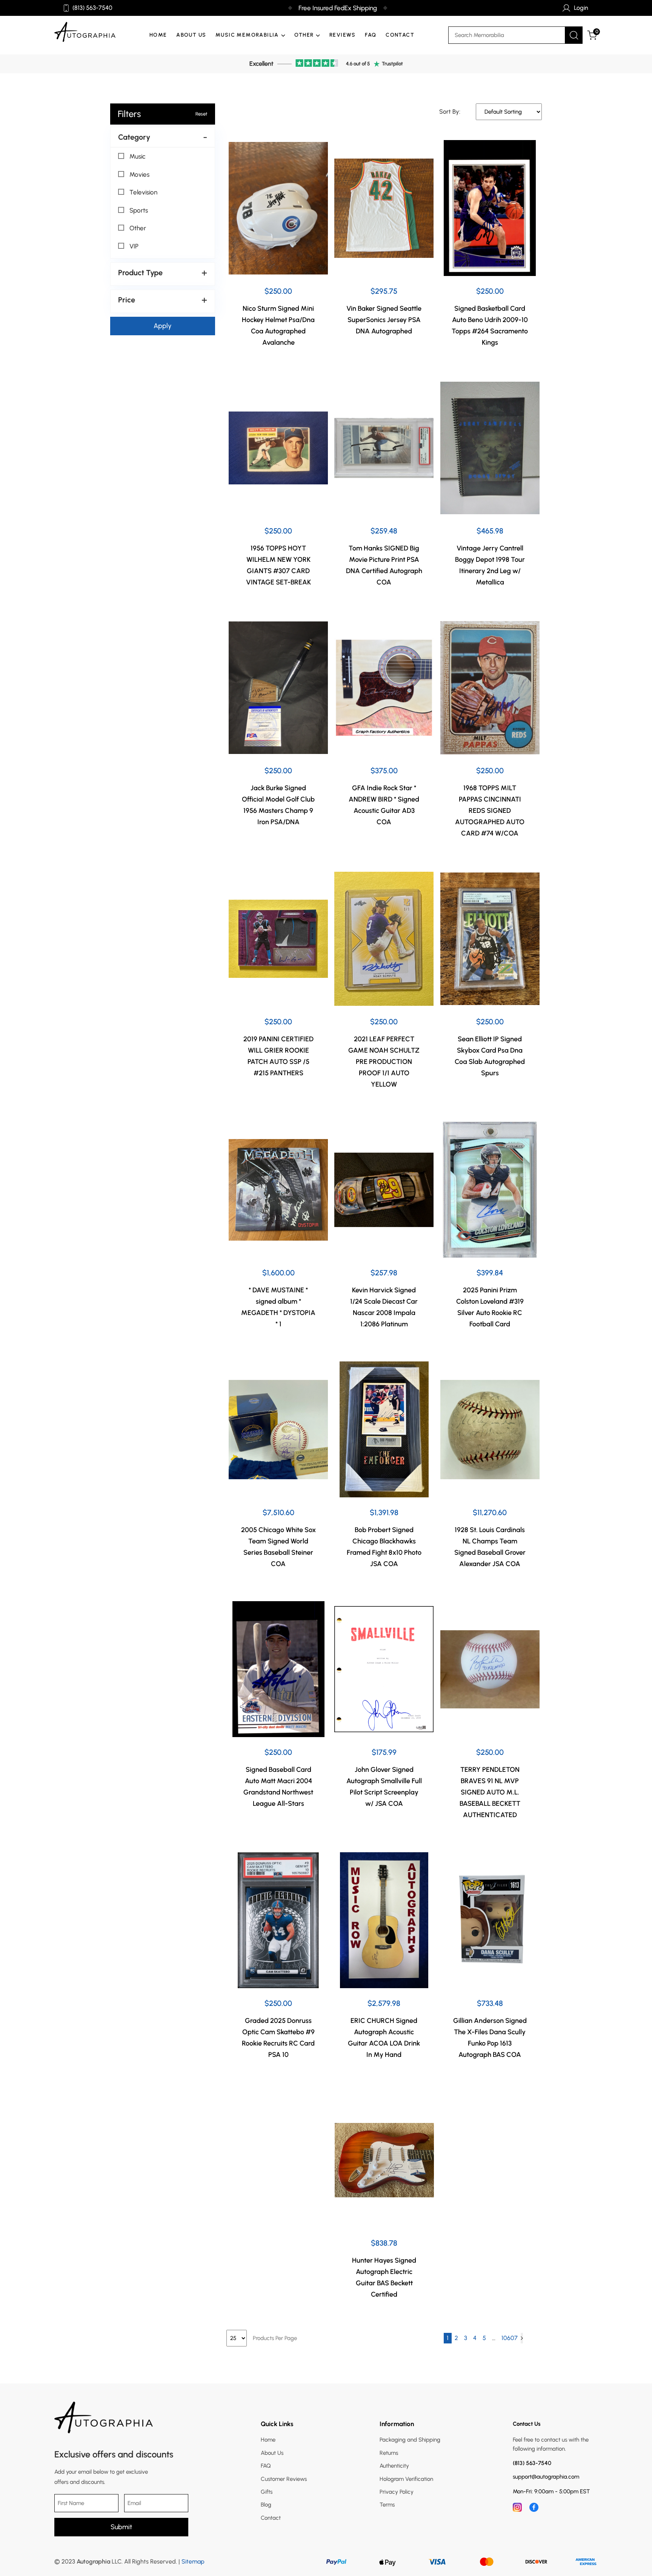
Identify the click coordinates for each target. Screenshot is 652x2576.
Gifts (267, 2492)
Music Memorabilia (247, 35)
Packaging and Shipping (410, 2440)
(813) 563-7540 (92, 8)
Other (138, 228)
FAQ (371, 35)
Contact (400, 35)
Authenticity (394, 2466)
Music (138, 156)
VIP (134, 246)
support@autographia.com (546, 2477)
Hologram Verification (406, 2479)
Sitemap (193, 2561)
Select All (135, 147)
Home (158, 35)
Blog (266, 2505)
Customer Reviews (284, 2479)
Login (581, 8)
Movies (139, 174)
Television (143, 192)
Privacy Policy (397, 2492)
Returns (389, 2453)
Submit (121, 2527)
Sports (139, 210)
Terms (387, 2505)
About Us (191, 35)
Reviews (343, 35)
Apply (163, 326)
